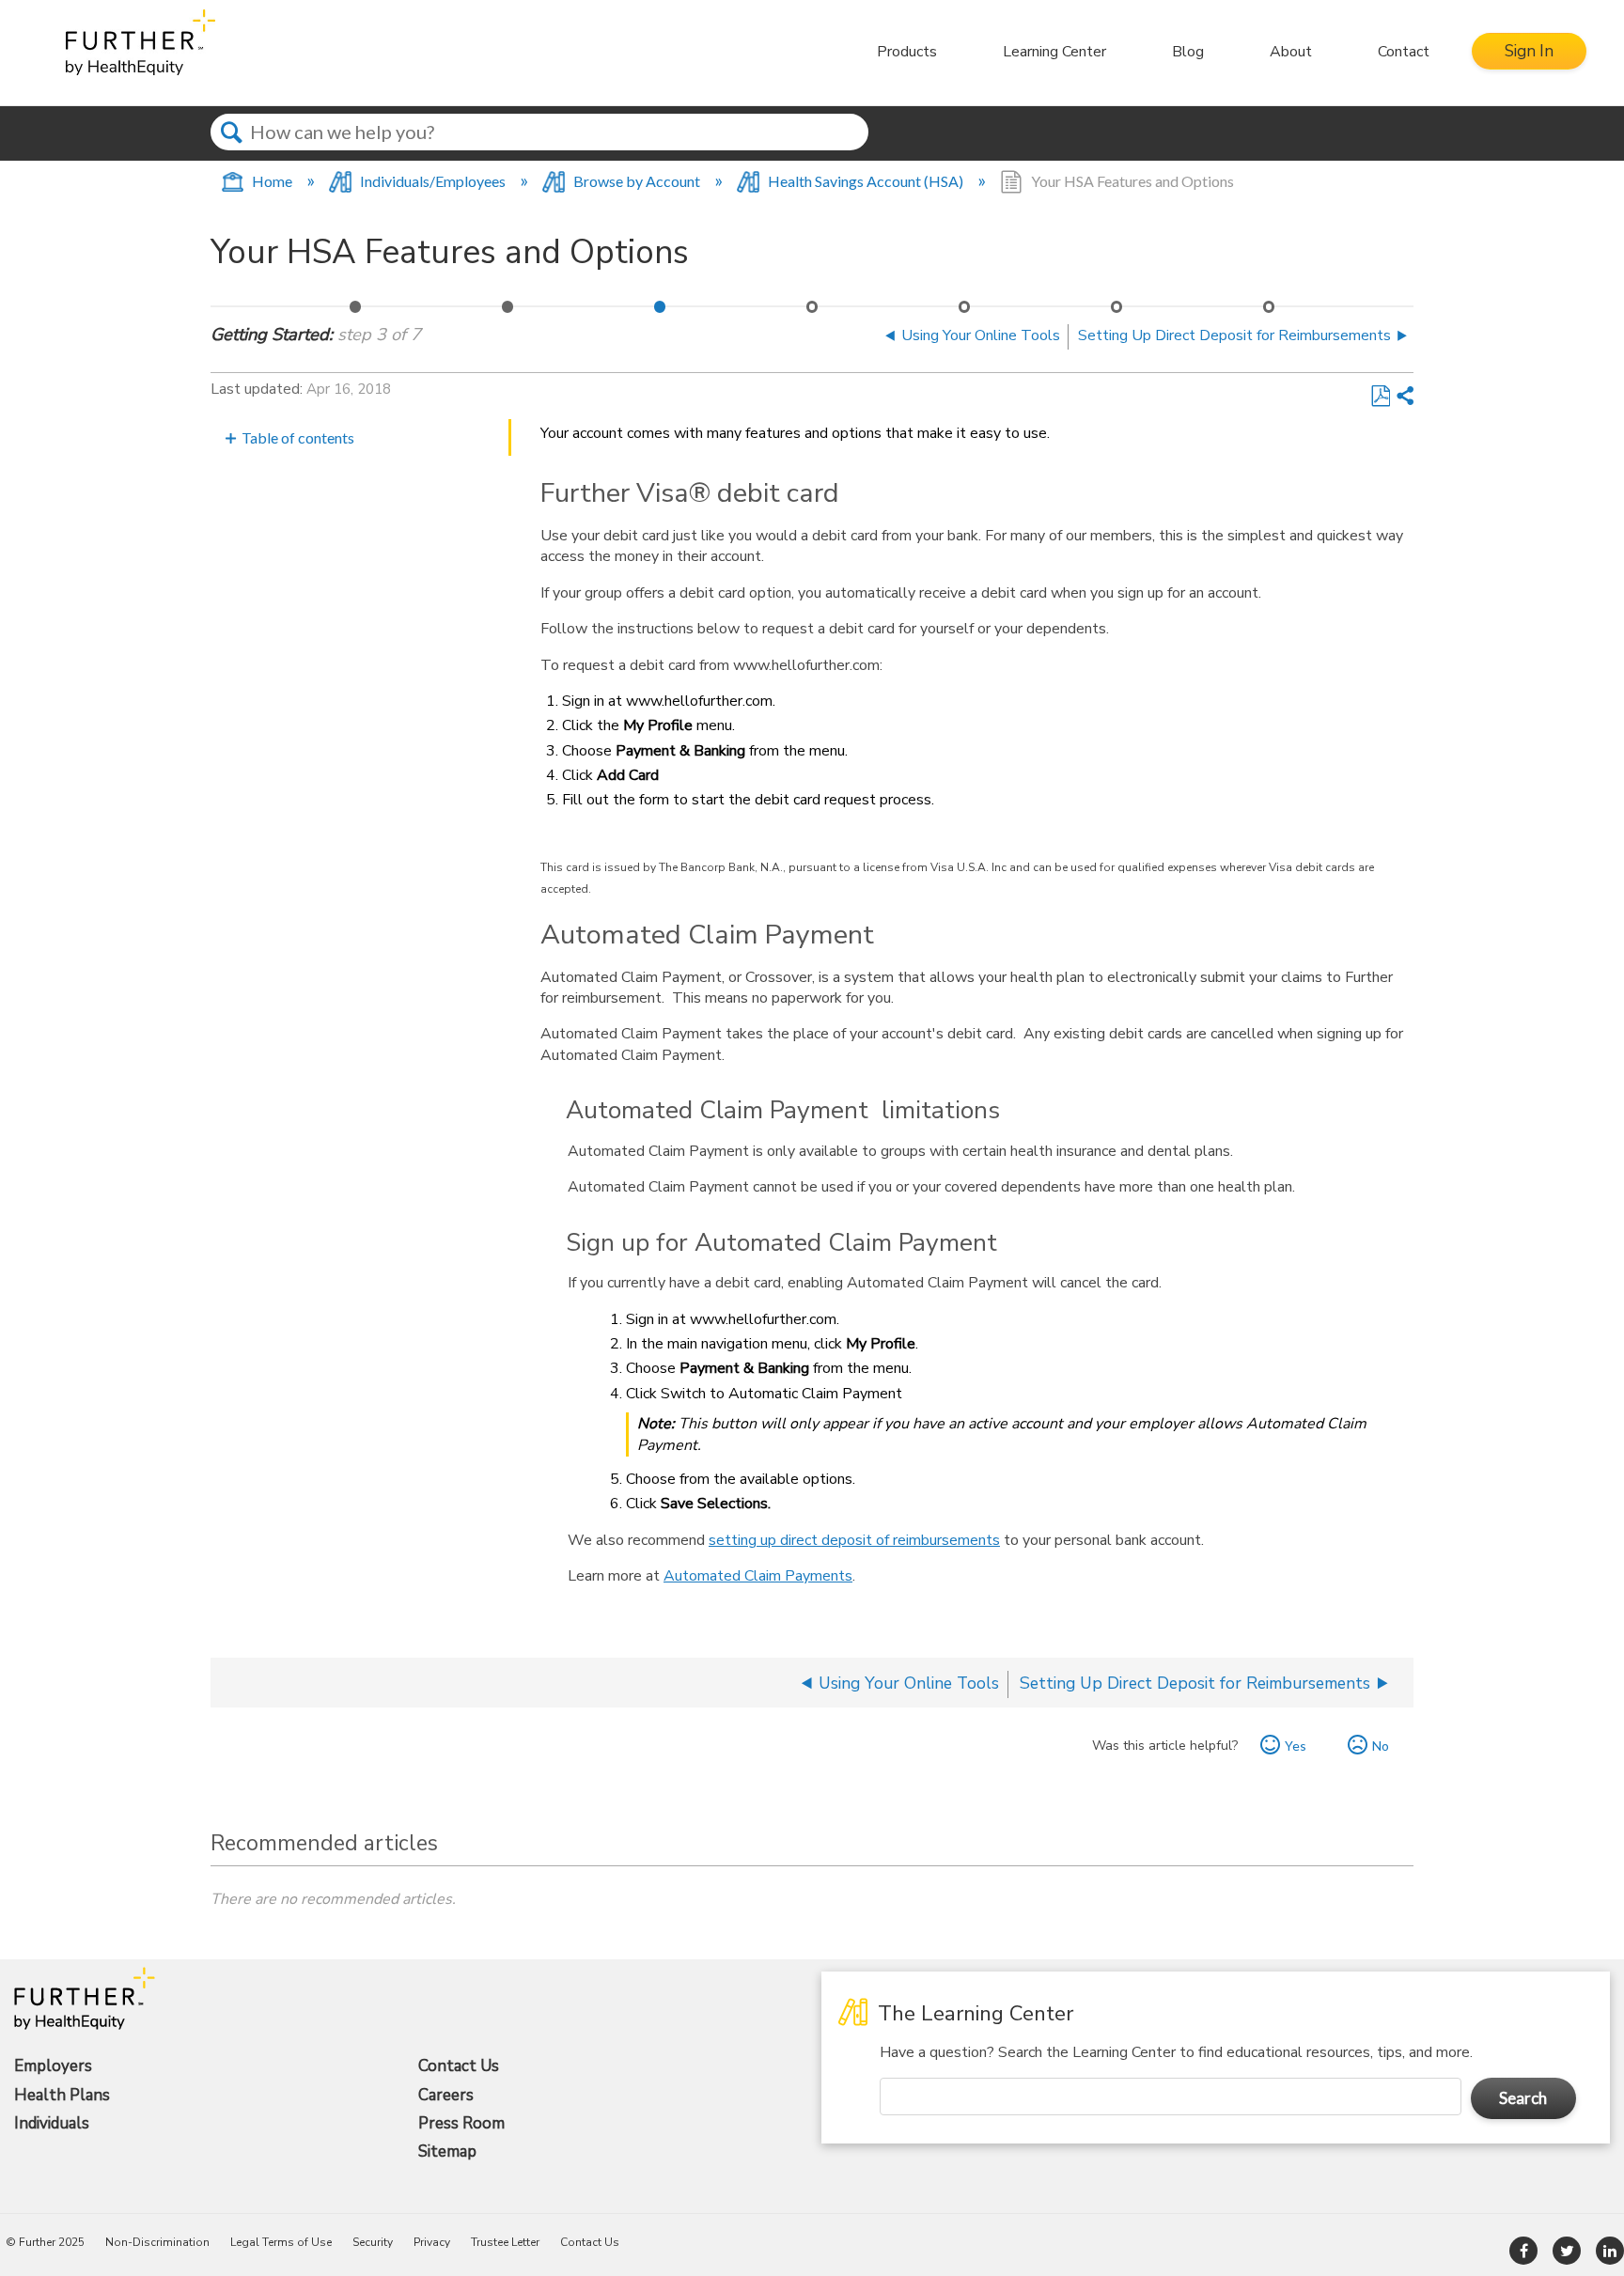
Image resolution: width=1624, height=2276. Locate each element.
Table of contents (298, 437)
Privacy (432, 2242)
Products (907, 52)
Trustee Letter (505, 2242)
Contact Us (459, 2066)
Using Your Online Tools (508, 312)
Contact (1404, 52)
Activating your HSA (356, 312)
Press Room (461, 2124)
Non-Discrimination (157, 2242)
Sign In (1529, 51)
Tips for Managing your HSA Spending (965, 312)
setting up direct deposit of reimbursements (854, 1540)
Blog (1188, 52)
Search (232, 149)
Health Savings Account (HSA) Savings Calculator (1117, 312)
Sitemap (447, 2152)
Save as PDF (1380, 397)
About (1291, 52)
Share (1404, 397)
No (1381, 1746)
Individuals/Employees (433, 181)
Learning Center (1054, 52)
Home (272, 181)
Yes (1296, 1746)
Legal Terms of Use (281, 2242)
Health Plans (62, 2096)
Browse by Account (637, 181)
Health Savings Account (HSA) (866, 181)
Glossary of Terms (1270, 312)
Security (373, 2242)
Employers (53, 2066)
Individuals (52, 2124)
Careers (446, 2096)
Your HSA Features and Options (661, 312)
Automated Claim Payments (758, 1576)
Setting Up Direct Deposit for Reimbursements (813, 312)
